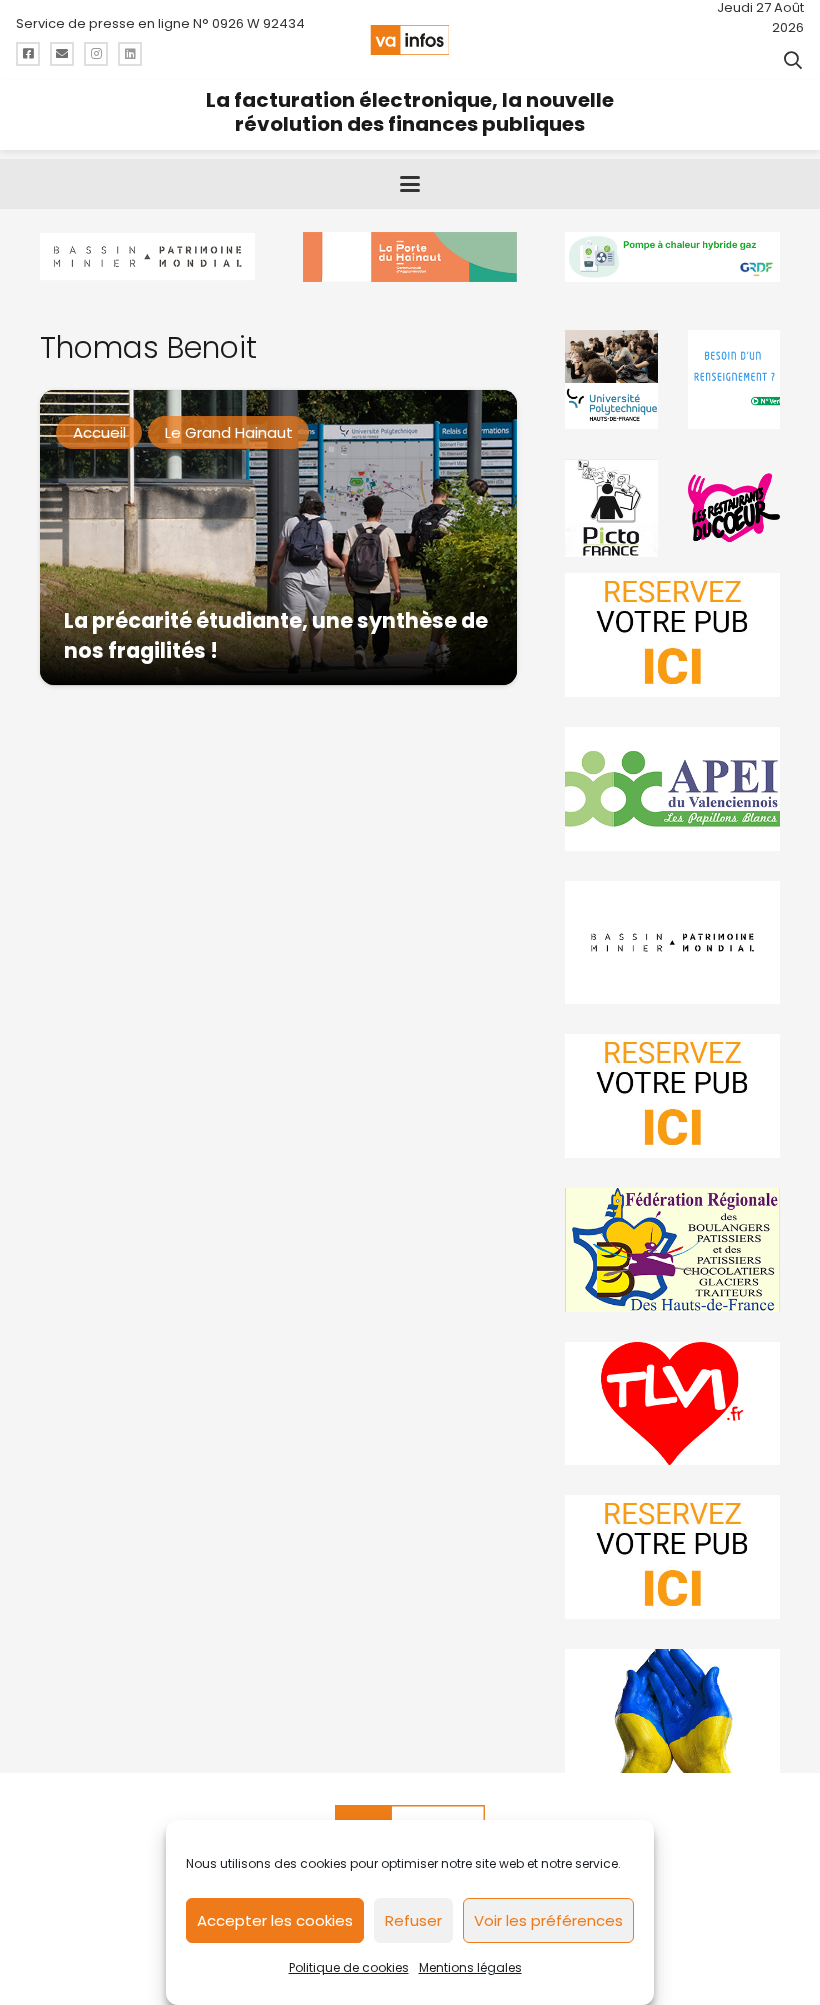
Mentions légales (470, 1967)
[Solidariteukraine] (672, 1711)
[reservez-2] (672, 1096)
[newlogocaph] (410, 257)
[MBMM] (147, 257)
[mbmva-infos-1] (672, 943)
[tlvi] (672, 1404)
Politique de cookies (349, 1967)
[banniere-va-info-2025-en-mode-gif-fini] (672, 257)
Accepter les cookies (275, 1920)
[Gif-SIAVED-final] (734, 379)
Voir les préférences (548, 1920)
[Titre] (28, 54)
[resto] (734, 508)
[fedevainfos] (672, 1250)
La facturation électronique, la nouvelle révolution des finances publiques (410, 112)
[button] (793, 60)
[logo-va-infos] (409, 40)
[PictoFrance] (611, 508)
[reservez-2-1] (672, 635)
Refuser (413, 1920)
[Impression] (672, 789)
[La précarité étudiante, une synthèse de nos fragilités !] (278, 537)
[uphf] (611, 379)
